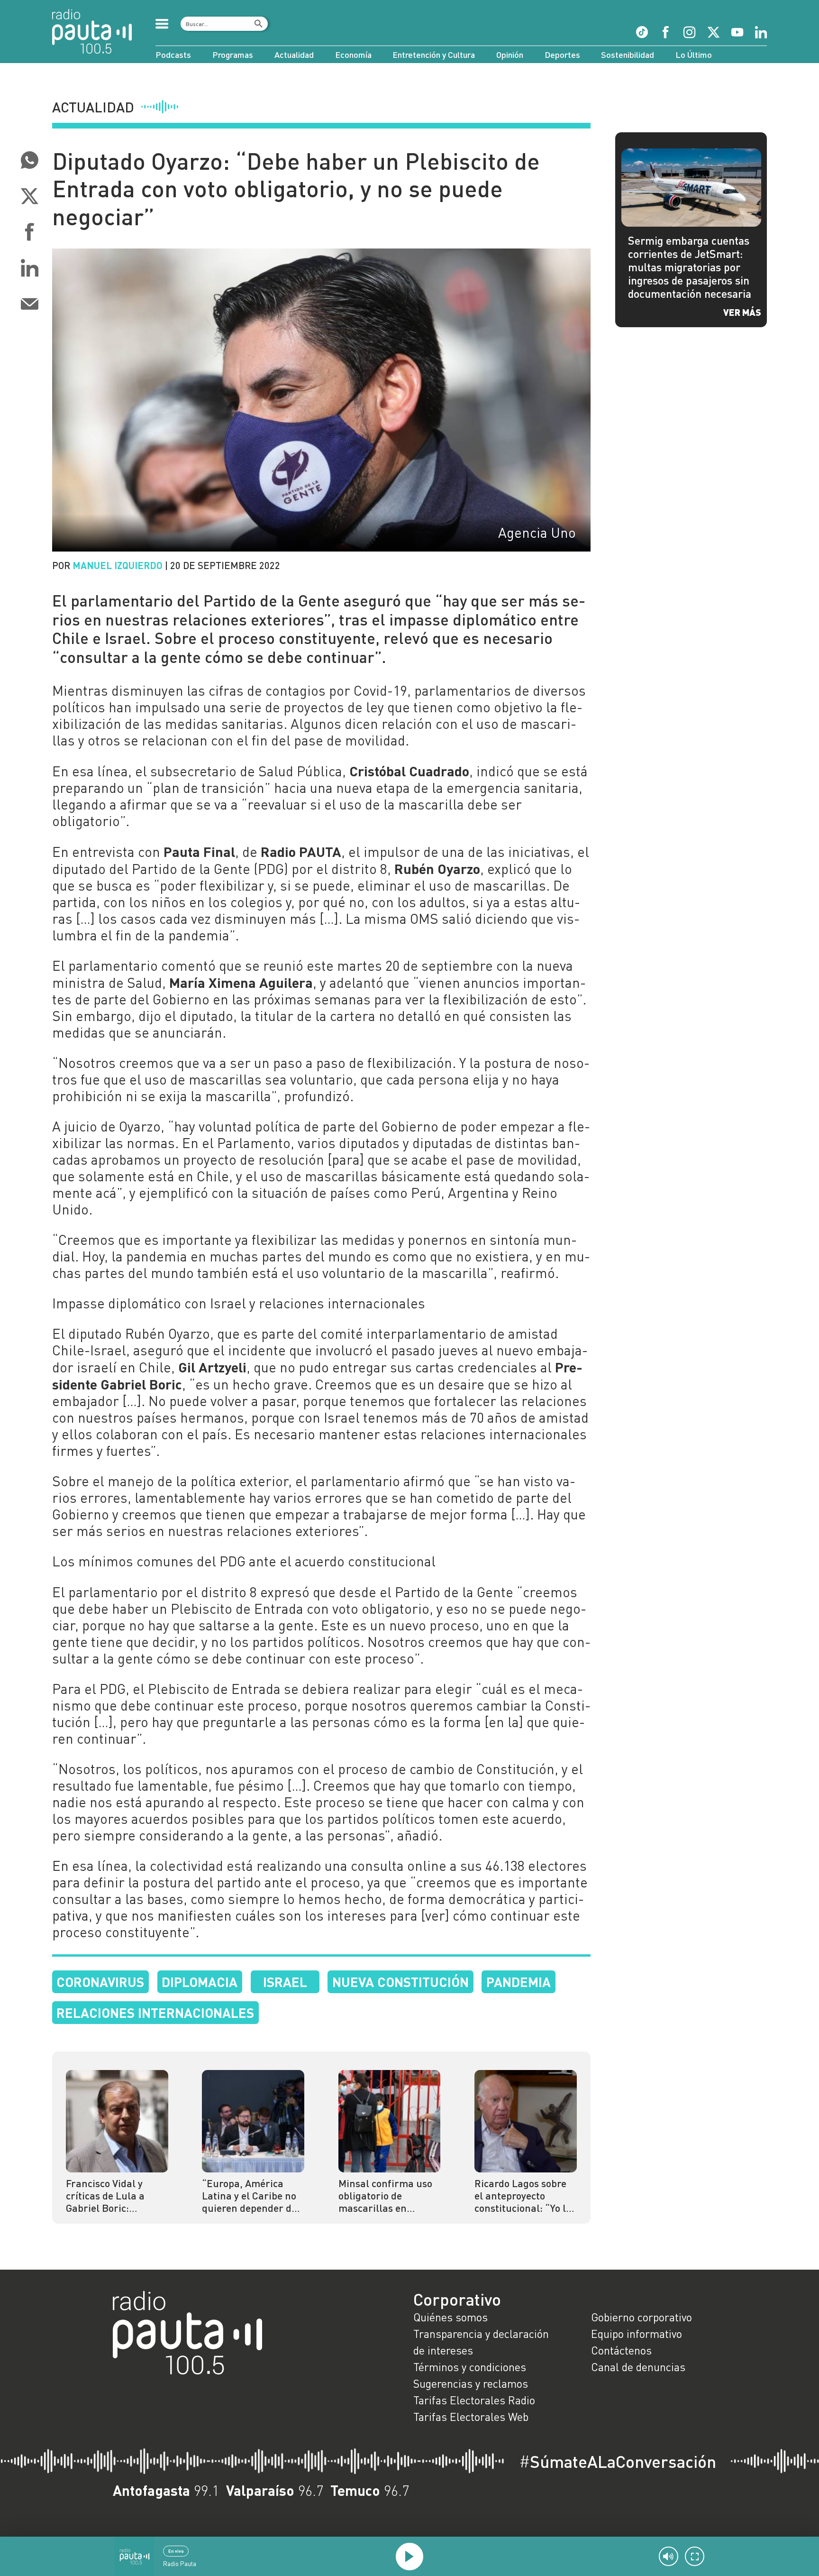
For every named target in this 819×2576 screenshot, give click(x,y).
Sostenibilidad (628, 55)
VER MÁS (742, 312)
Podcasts (173, 55)
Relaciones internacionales (155, 2012)
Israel (285, 1982)
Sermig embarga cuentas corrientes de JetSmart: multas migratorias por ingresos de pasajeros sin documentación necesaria (690, 267)
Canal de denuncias (638, 2367)
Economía (353, 55)
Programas (233, 55)
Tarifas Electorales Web (471, 2417)
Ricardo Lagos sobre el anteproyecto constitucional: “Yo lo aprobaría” (523, 2196)
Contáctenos (621, 2350)
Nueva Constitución (400, 1982)
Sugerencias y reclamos (471, 2383)
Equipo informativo (637, 2334)
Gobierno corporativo (642, 2317)
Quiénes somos (450, 2317)
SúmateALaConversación (618, 2461)
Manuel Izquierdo (118, 565)
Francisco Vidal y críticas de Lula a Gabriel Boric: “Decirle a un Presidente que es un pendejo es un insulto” (114, 2196)
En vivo (176, 2551)
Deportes (562, 55)
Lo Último (694, 55)
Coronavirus (100, 1982)
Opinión (510, 55)
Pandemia (519, 1982)
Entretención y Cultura (434, 55)
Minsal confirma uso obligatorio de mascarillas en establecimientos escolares (385, 2196)
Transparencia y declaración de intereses (481, 2342)
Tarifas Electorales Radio (474, 2400)
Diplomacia (200, 1982)
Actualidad (294, 55)
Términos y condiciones (470, 2367)
